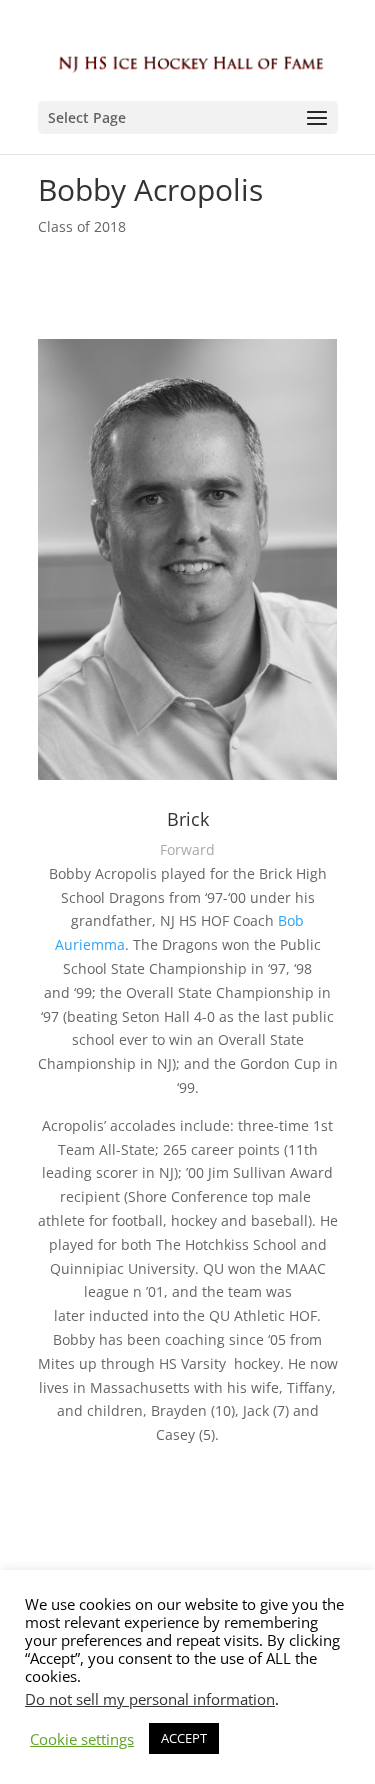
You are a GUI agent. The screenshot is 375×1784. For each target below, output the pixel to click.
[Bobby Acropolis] (188, 779)
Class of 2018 (82, 226)
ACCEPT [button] (184, 1738)
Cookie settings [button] (82, 1739)
